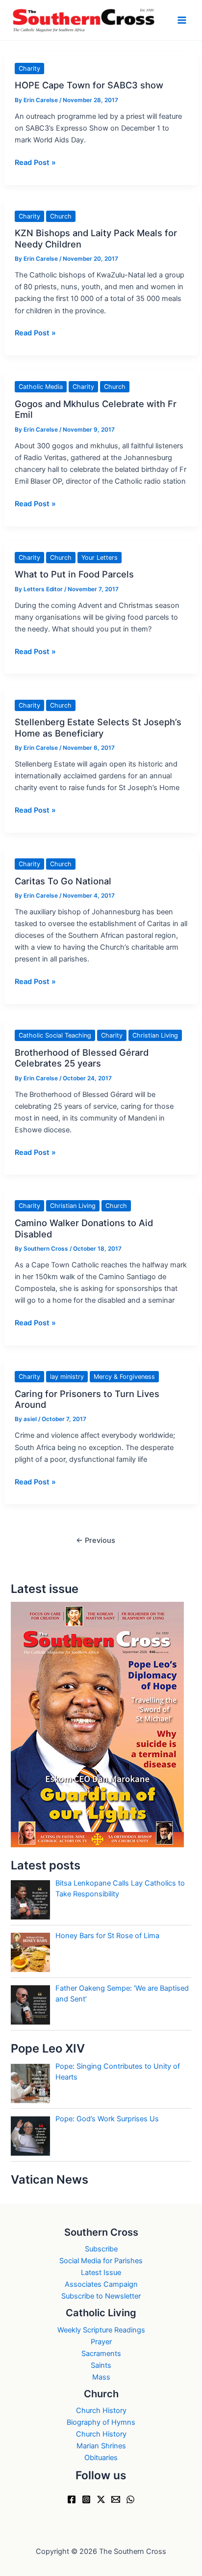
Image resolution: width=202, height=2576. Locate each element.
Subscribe (101, 2249)
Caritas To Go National (63, 881)
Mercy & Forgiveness (124, 1377)
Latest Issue (101, 2273)
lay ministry (67, 1377)
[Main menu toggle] (182, 20)
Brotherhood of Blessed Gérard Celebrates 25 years (82, 1058)
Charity (29, 69)
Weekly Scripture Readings (101, 2330)
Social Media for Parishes (101, 2261)
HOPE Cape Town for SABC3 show (89, 85)
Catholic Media (41, 387)
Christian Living (155, 1035)
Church (61, 216)
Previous (96, 1540)
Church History (101, 2411)
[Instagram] (86, 2499)
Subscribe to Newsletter (101, 2296)
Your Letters (100, 558)
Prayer (101, 2342)
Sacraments (101, 2354)
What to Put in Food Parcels (74, 574)
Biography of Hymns (101, 2422)
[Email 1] (116, 2499)
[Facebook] (72, 2499)
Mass (101, 2377)
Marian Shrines (101, 2446)
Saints (101, 2365)
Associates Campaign (101, 2284)
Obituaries (101, 2458)
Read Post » (35, 163)
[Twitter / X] (101, 2499)
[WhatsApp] (130, 2499)
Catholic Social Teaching (55, 1035)
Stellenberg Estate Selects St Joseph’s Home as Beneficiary (98, 727)
